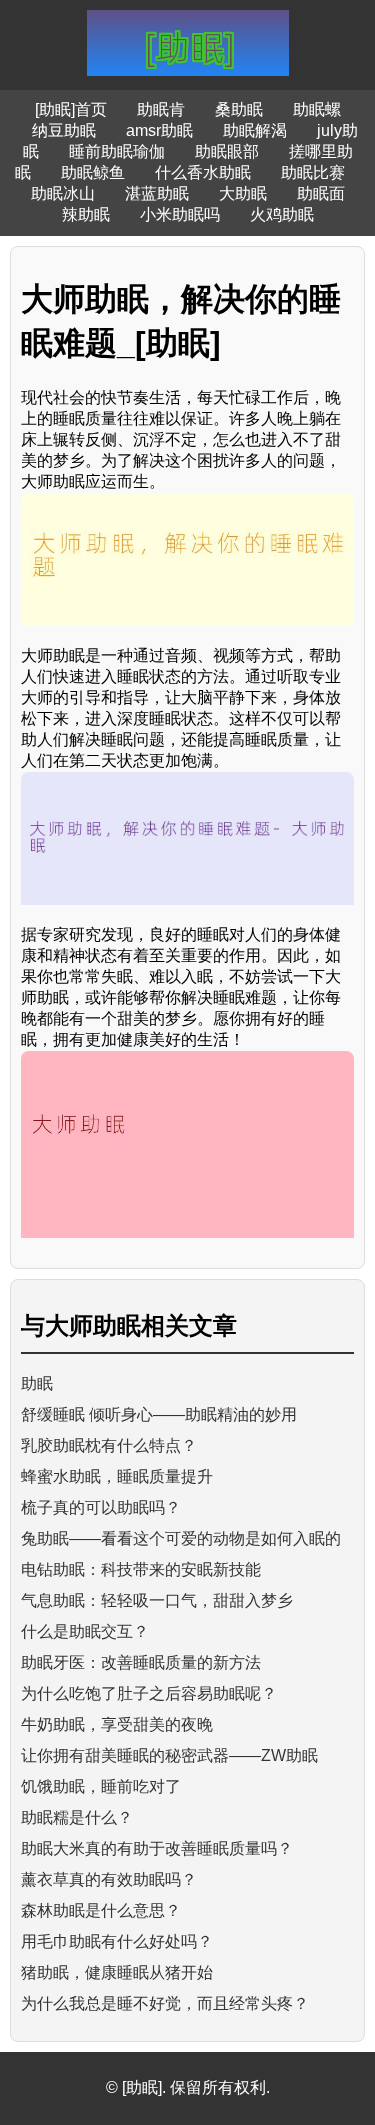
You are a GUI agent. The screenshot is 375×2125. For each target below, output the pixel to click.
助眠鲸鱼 (93, 172)
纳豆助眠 (64, 130)
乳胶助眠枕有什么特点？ (109, 1445)
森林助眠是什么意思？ (101, 1910)
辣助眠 (86, 214)
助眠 (37, 1383)
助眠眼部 (227, 151)
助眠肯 (161, 109)
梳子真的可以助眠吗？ (101, 1507)
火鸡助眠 (282, 214)
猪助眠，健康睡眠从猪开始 (117, 1972)
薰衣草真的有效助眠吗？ (109, 1879)
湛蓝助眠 (157, 193)
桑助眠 (239, 109)
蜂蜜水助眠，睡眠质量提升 (117, 1476)
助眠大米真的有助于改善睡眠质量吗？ (157, 1848)
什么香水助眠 (203, 172)
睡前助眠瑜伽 (117, 151)
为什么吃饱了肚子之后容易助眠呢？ (149, 1693)
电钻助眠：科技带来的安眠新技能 (141, 1569)
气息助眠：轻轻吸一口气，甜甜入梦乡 (157, 1600)
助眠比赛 (313, 172)
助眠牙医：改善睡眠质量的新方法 (141, 1662)
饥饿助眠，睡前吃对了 (101, 1786)
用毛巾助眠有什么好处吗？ (117, 1941)
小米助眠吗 (180, 214)
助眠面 (321, 193)
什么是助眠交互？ (85, 1631)
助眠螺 (317, 109)
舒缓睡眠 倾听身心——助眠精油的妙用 (159, 1414)
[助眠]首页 (71, 109)
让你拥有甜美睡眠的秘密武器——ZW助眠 (169, 1755)
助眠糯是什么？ (77, 1817)
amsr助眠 (159, 130)
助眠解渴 (255, 130)
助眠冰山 (63, 193)
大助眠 (243, 193)
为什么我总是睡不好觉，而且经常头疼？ (165, 2003)
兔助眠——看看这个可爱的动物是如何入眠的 (181, 1538)
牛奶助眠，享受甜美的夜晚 (117, 1724)
